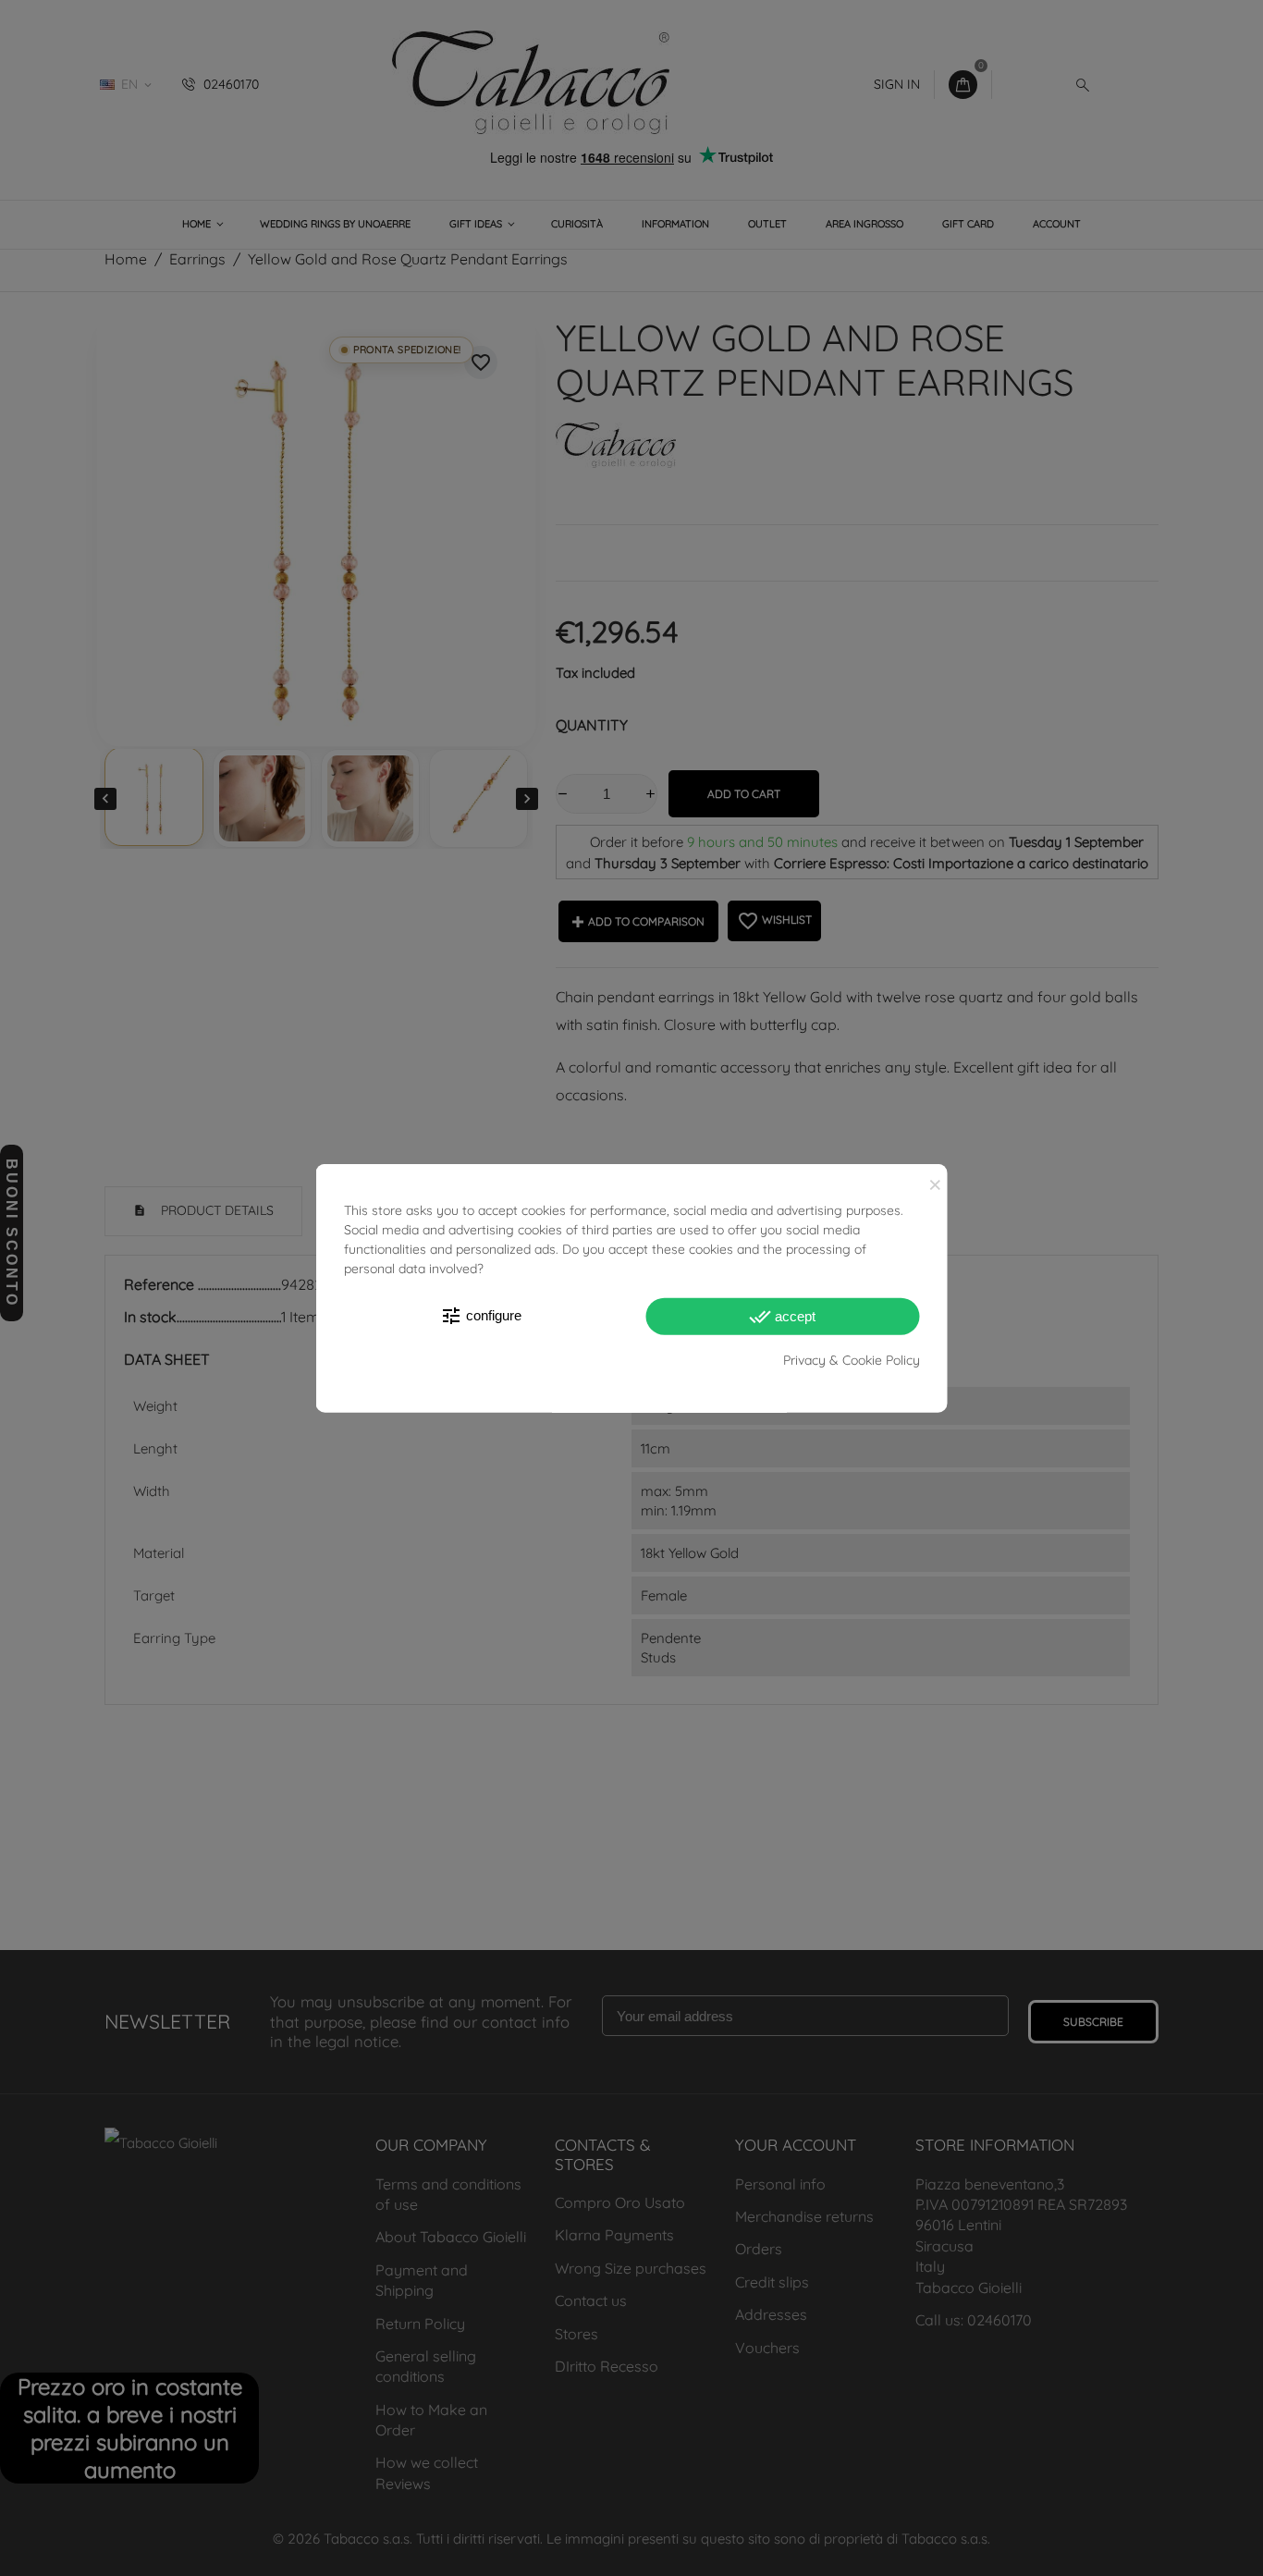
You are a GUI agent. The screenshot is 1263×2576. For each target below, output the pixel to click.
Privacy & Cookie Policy (852, 1360)
